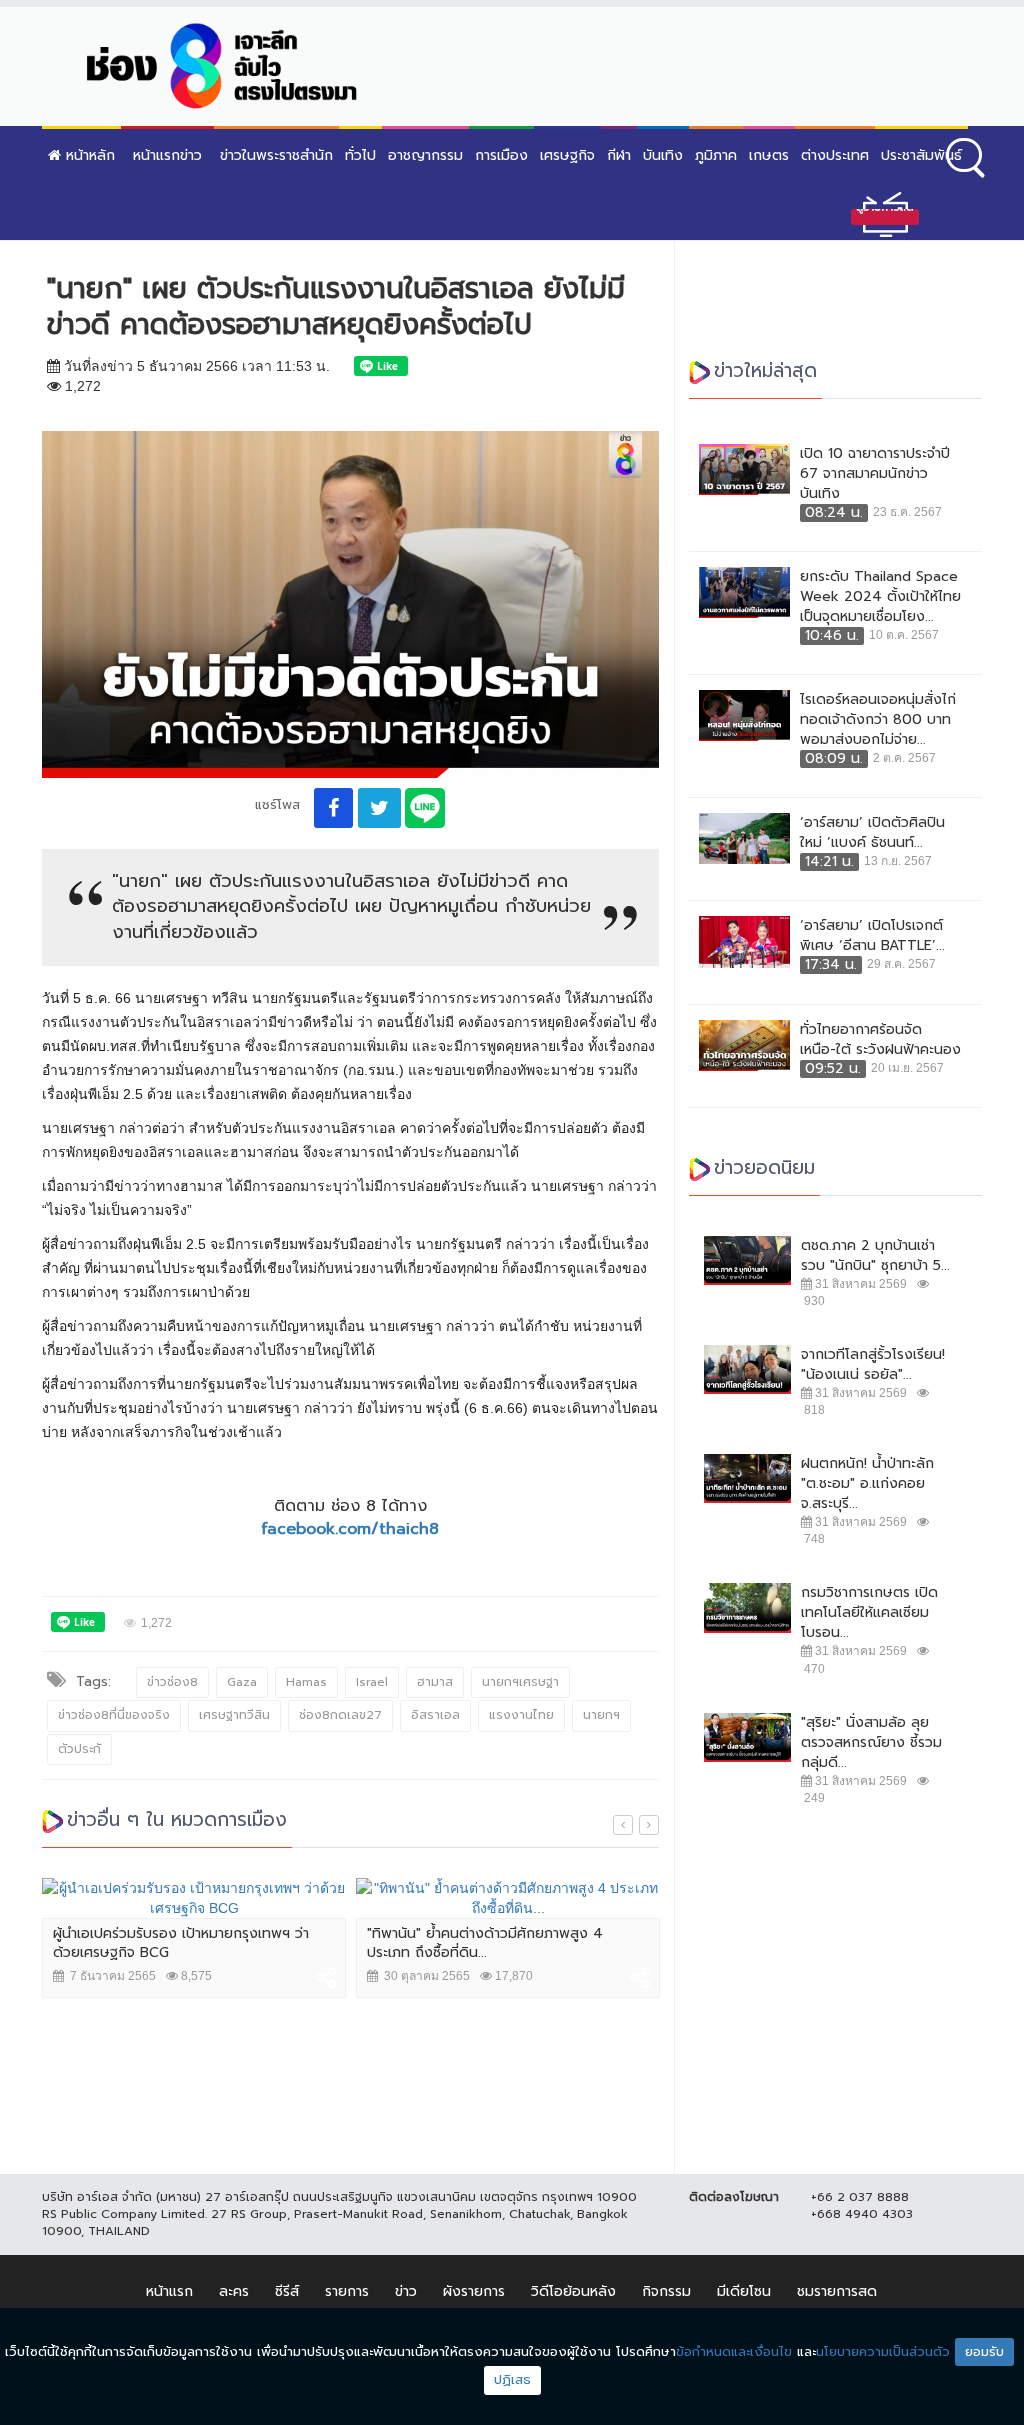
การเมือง (501, 155)
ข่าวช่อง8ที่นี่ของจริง (114, 1715)
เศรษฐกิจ (567, 155)
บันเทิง (663, 155)
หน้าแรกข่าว (167, 155)
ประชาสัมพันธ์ (921, 155)
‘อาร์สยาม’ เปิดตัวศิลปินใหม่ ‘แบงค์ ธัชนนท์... (872, 833)
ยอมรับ (984, 2351)
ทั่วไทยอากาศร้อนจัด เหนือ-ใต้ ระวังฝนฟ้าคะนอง (880, 1040)
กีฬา (619, 155)
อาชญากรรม (425, 155)
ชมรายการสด (837, 2291)
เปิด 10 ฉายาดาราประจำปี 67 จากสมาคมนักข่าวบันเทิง (875, 474)
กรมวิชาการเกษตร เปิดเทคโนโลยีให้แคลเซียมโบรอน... (869, 1613)
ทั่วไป (360, 155)
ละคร (234, 2291)
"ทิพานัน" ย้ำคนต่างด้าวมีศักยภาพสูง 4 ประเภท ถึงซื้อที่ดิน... (485, 1943)
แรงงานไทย (521, 1715)
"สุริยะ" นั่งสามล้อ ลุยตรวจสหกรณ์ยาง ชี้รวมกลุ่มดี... (871, 1743)
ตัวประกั (79, 1749)
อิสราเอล (435, 1715)
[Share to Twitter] (379, 808)
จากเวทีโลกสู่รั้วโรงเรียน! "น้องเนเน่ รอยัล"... (873, 1365)
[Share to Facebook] (333, 808)
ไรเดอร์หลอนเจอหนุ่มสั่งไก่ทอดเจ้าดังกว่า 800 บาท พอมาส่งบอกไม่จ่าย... (878, 720)
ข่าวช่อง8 (172, 1682)
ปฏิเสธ (512, 2379)
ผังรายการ (474, 2291)
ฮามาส (435, 1682)
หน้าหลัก (88, 155)
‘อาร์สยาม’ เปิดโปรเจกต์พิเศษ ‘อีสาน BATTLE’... (872, 936)
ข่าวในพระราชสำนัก (276, 155)
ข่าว (406, 2291)
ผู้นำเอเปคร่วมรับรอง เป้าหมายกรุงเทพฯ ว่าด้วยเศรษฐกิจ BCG (181, 1943)
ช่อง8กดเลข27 (340, 1715)
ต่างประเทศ (835, 155)
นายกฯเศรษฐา (520, 1682)
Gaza (242, 1682)
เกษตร (769, 155)
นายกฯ (601, 1715)
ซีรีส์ (287, 2291)
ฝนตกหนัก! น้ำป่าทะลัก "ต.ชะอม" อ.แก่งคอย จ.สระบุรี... (867, 1484)
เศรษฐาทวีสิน (234, 1715)
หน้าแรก (169, 2291)
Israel (372, 1682)
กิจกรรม (666, 2291)
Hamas (306, 1682)
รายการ (347, 2291)
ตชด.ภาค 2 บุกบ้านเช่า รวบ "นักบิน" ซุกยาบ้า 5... (875, 1256)
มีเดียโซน (744, 2291)
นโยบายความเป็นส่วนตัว (883, 2351)
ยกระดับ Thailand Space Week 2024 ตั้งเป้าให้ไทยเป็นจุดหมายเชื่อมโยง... (880, 597)
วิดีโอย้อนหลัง (573, 2291)
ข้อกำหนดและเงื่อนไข (734, 2351)
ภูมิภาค (716, 155)
